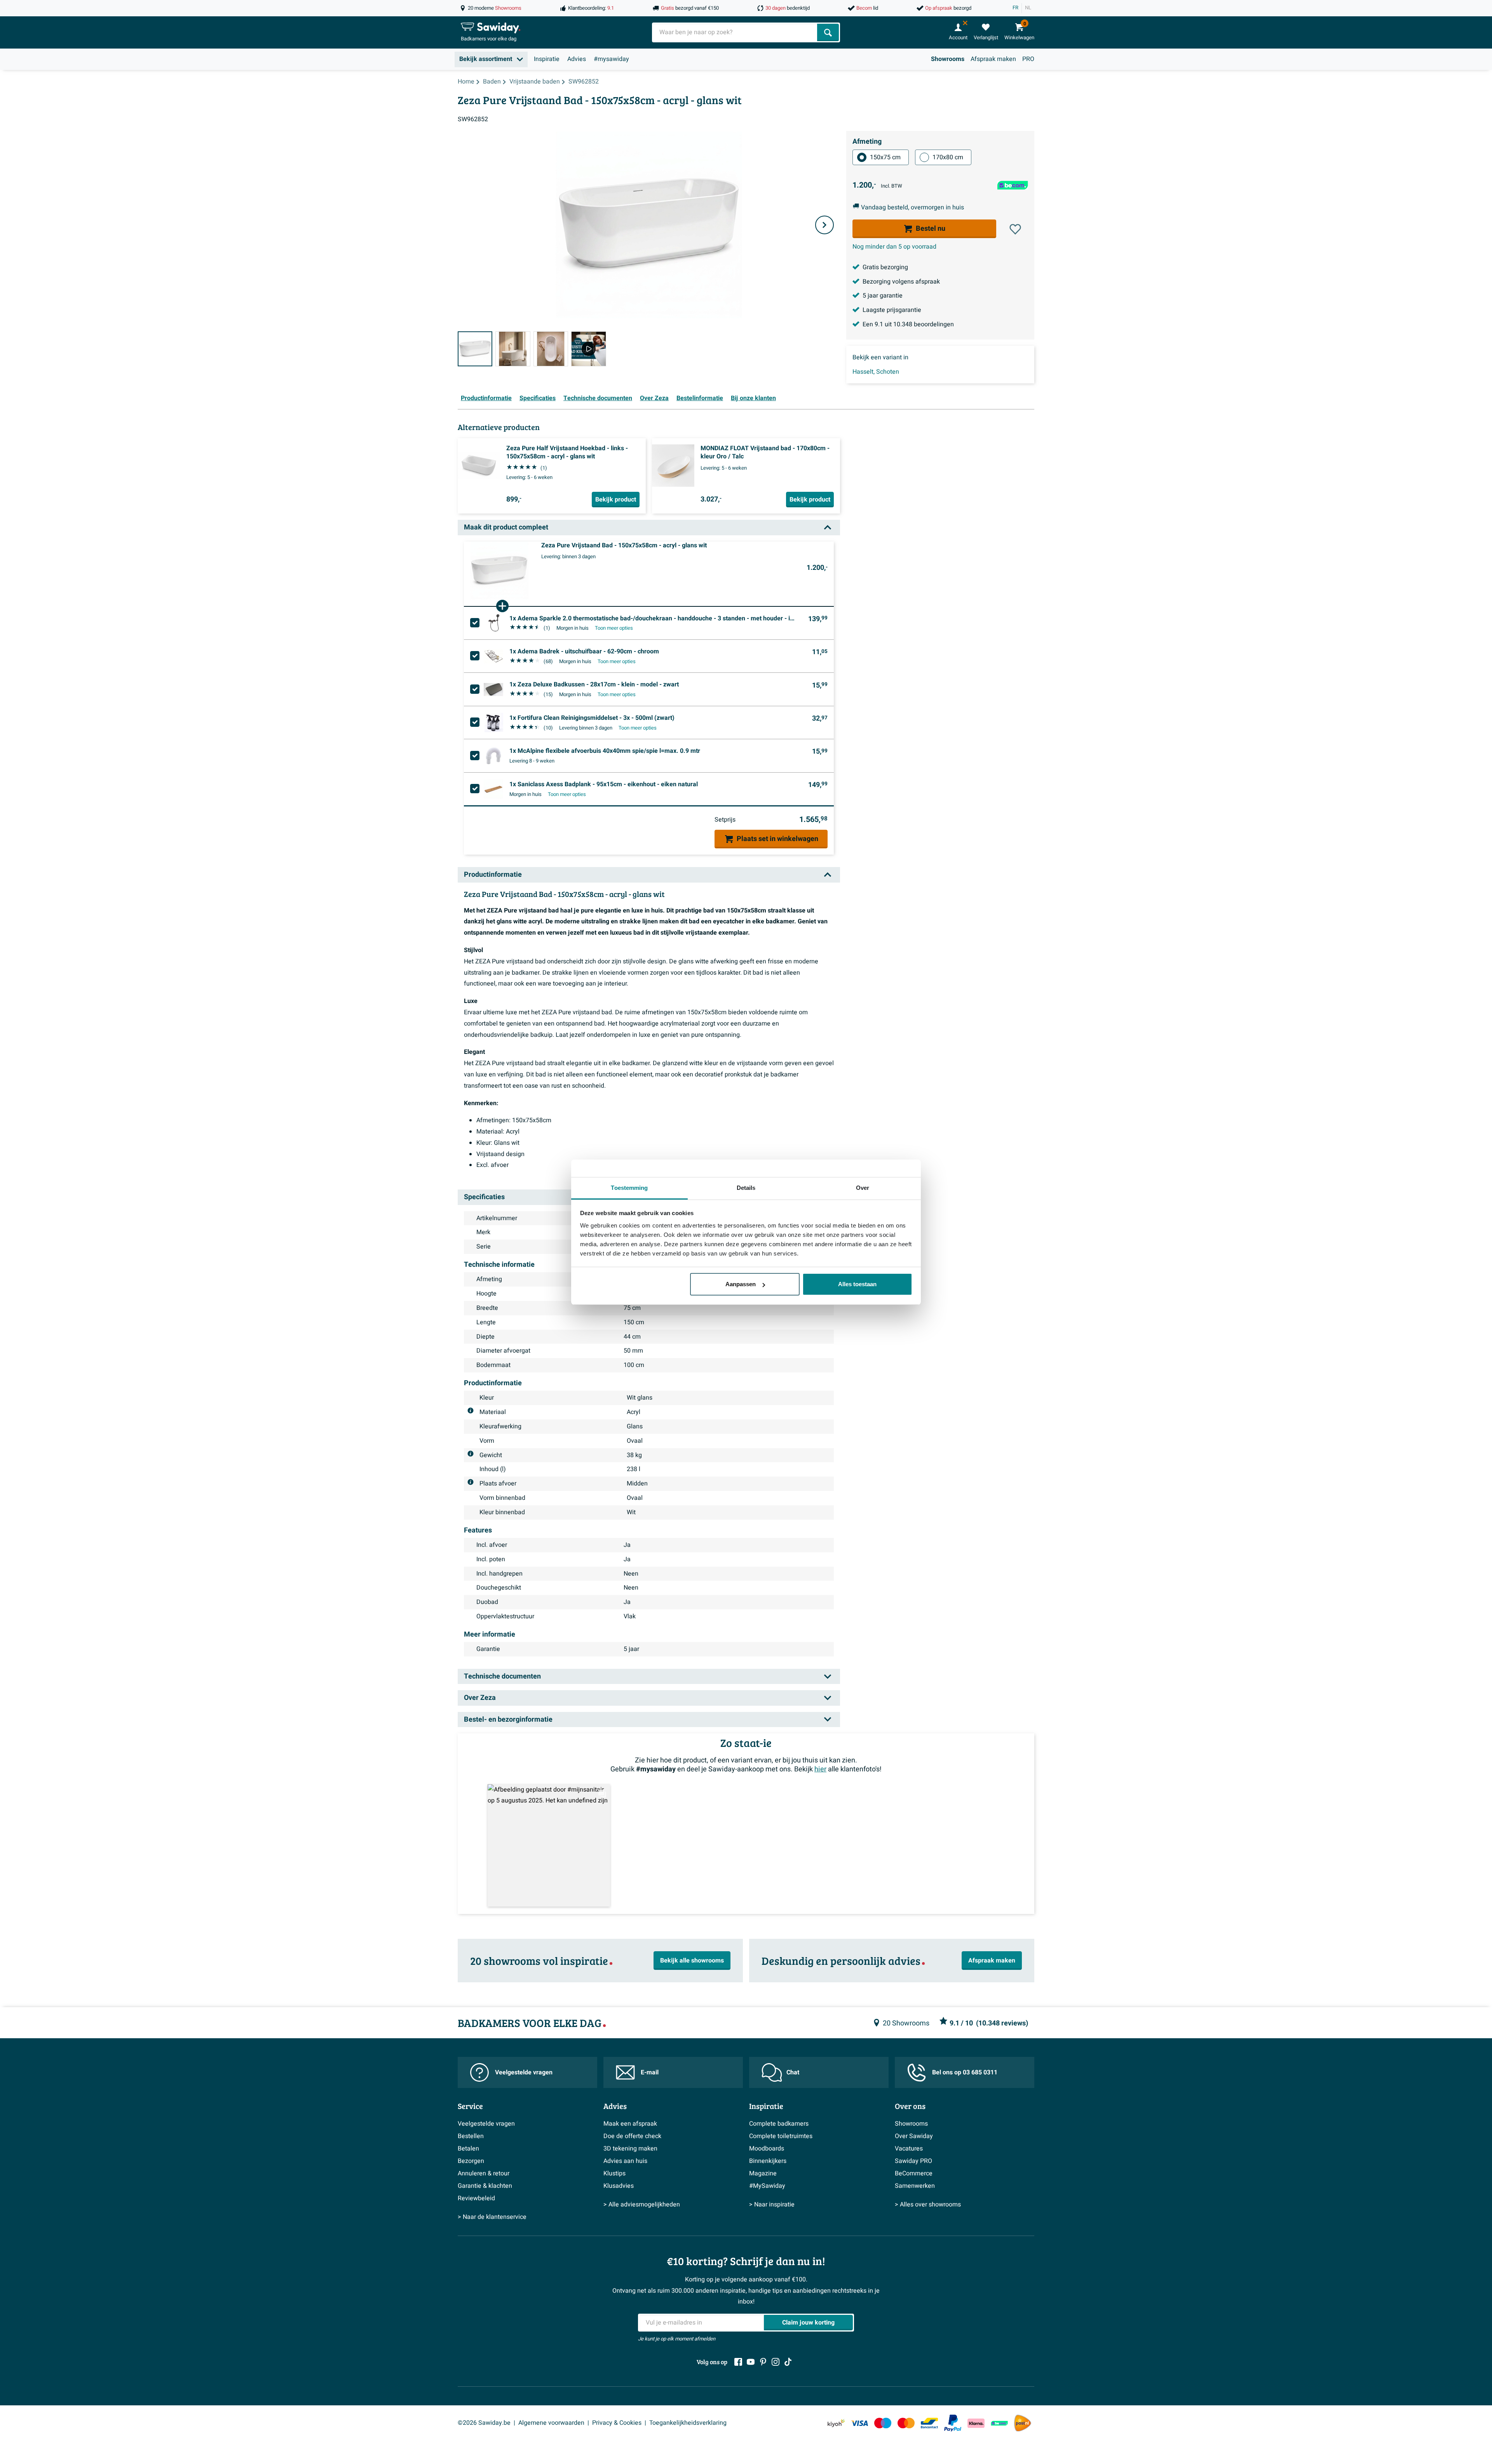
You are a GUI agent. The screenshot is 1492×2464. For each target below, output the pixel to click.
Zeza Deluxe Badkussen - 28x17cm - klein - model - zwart (594, 684)
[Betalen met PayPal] (953, 2423)
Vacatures (909, 2149)
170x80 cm (948, 157)
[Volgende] (824, 225)
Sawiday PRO (913, 2161)
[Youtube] (751, 2362)
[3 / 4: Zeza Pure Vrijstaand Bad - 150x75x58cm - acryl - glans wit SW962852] (551, 349)
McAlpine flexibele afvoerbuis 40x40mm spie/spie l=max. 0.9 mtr (605, 751)
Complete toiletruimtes (781, 2136)
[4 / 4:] (588, 349)
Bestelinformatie (700, 398)
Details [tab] (746, 1188)
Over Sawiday (914, 2136)
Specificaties (538, 398)
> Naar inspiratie (772, 2205)
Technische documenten (598, 398)
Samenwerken (915, 2186)
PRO (1028, 59)
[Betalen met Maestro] (883, 2423)
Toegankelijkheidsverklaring (688, 2423)
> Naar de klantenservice (492, 2217)
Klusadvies (619, 2186)
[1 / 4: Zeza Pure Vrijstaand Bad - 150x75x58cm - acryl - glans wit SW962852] (475, 349)
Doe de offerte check (632, 2136)
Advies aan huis (625, 2161)
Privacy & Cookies (617, 2423)
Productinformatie (486, 398)
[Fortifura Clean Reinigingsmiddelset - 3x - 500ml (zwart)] (493, 723)
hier (820, 1769)
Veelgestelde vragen (524, 2072)
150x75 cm (885, 157)
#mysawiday (611, 59)
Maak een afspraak (630, 2124)
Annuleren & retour (484, 2173)
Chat (793, 2072)
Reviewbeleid (476, 2198)
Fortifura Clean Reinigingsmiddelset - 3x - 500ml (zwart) (592, 718)
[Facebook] (738, 2362)
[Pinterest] (763, 2362)
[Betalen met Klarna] (976, 2423)
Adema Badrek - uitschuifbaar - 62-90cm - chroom (584, 651)
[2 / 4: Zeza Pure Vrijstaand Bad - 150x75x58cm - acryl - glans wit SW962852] (513, 349)
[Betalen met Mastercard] (906, 2423)
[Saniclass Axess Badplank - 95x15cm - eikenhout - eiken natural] (493, 789)
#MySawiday (767, 2186)
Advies (577, 59)
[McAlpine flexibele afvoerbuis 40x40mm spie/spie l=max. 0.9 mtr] (493, 756)
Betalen (468, 2149)
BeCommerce (914, 2173)
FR (1015, 8)
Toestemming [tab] (629, 1188)
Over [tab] (863, 1188)
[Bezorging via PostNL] (1023, 2423)
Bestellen (471, 2136)
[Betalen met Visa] (859, 2423)
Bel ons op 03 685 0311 (965, 2072)
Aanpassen (741, 1284)
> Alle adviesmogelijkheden (642, 2205)
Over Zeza (654, 398)
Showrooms (948, 59)
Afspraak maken (993, 59)
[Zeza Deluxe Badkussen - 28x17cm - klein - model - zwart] (493, 690)
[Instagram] (776, 2362)
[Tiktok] (788, 2362)
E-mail (650, 2072)
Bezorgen (471, 2161)
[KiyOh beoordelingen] (836, 2423)
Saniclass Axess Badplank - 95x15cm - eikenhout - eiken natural (604, 784)
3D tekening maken (630, 2149)
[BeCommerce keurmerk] (999, 2423)
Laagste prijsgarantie (892, 310)
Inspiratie (547, 59)
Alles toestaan (857, 1284)
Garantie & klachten (485, 2186)
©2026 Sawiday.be (484, 2423)
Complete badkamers (779, 2124)
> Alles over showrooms (928, 2205)
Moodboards (767, 2149)
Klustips (614, 2173)
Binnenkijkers (768, 2161)
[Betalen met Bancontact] (929, 2423)
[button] (1015, 229)
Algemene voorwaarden (551, 2423)
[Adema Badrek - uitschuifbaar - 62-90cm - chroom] (493, 656)
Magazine (763, 2173)
